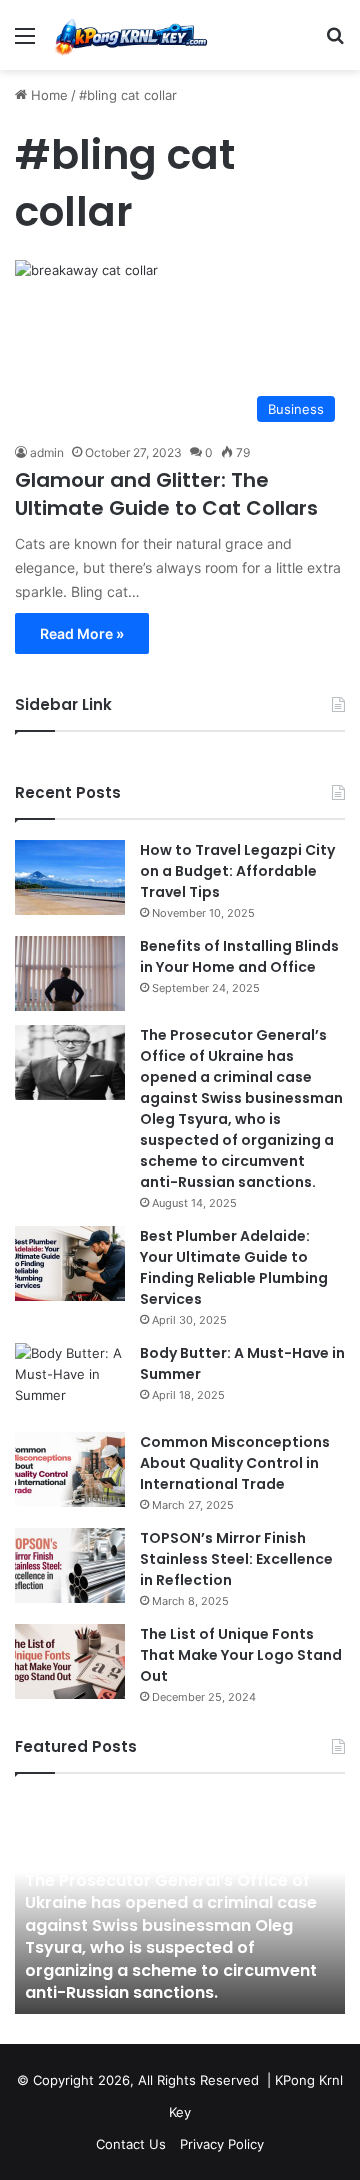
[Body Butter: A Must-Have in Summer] (70, 1380)
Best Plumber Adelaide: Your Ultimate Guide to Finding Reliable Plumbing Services (234, 1267)
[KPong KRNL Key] (130, 35)
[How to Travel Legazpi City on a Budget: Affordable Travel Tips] (70, 877)
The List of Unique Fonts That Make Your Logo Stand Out (241, 1655)
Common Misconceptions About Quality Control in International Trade (235, 1463)
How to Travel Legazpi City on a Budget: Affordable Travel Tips (237, 871)
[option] (180, 1904)
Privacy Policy (222, 2144)
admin (47, 452)
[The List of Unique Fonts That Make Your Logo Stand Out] (70, 1661)
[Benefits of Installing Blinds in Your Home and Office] (70, 973)
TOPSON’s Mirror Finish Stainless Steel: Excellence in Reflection (236, 1559)
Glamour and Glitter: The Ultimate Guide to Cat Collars (166, 494)
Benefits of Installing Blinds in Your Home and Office (239, 956)
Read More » (82, 633)
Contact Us (131, 2144)
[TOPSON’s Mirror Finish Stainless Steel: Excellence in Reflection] (70, 1565)
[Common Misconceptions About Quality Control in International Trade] (70, 1469)
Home (47, 95)
